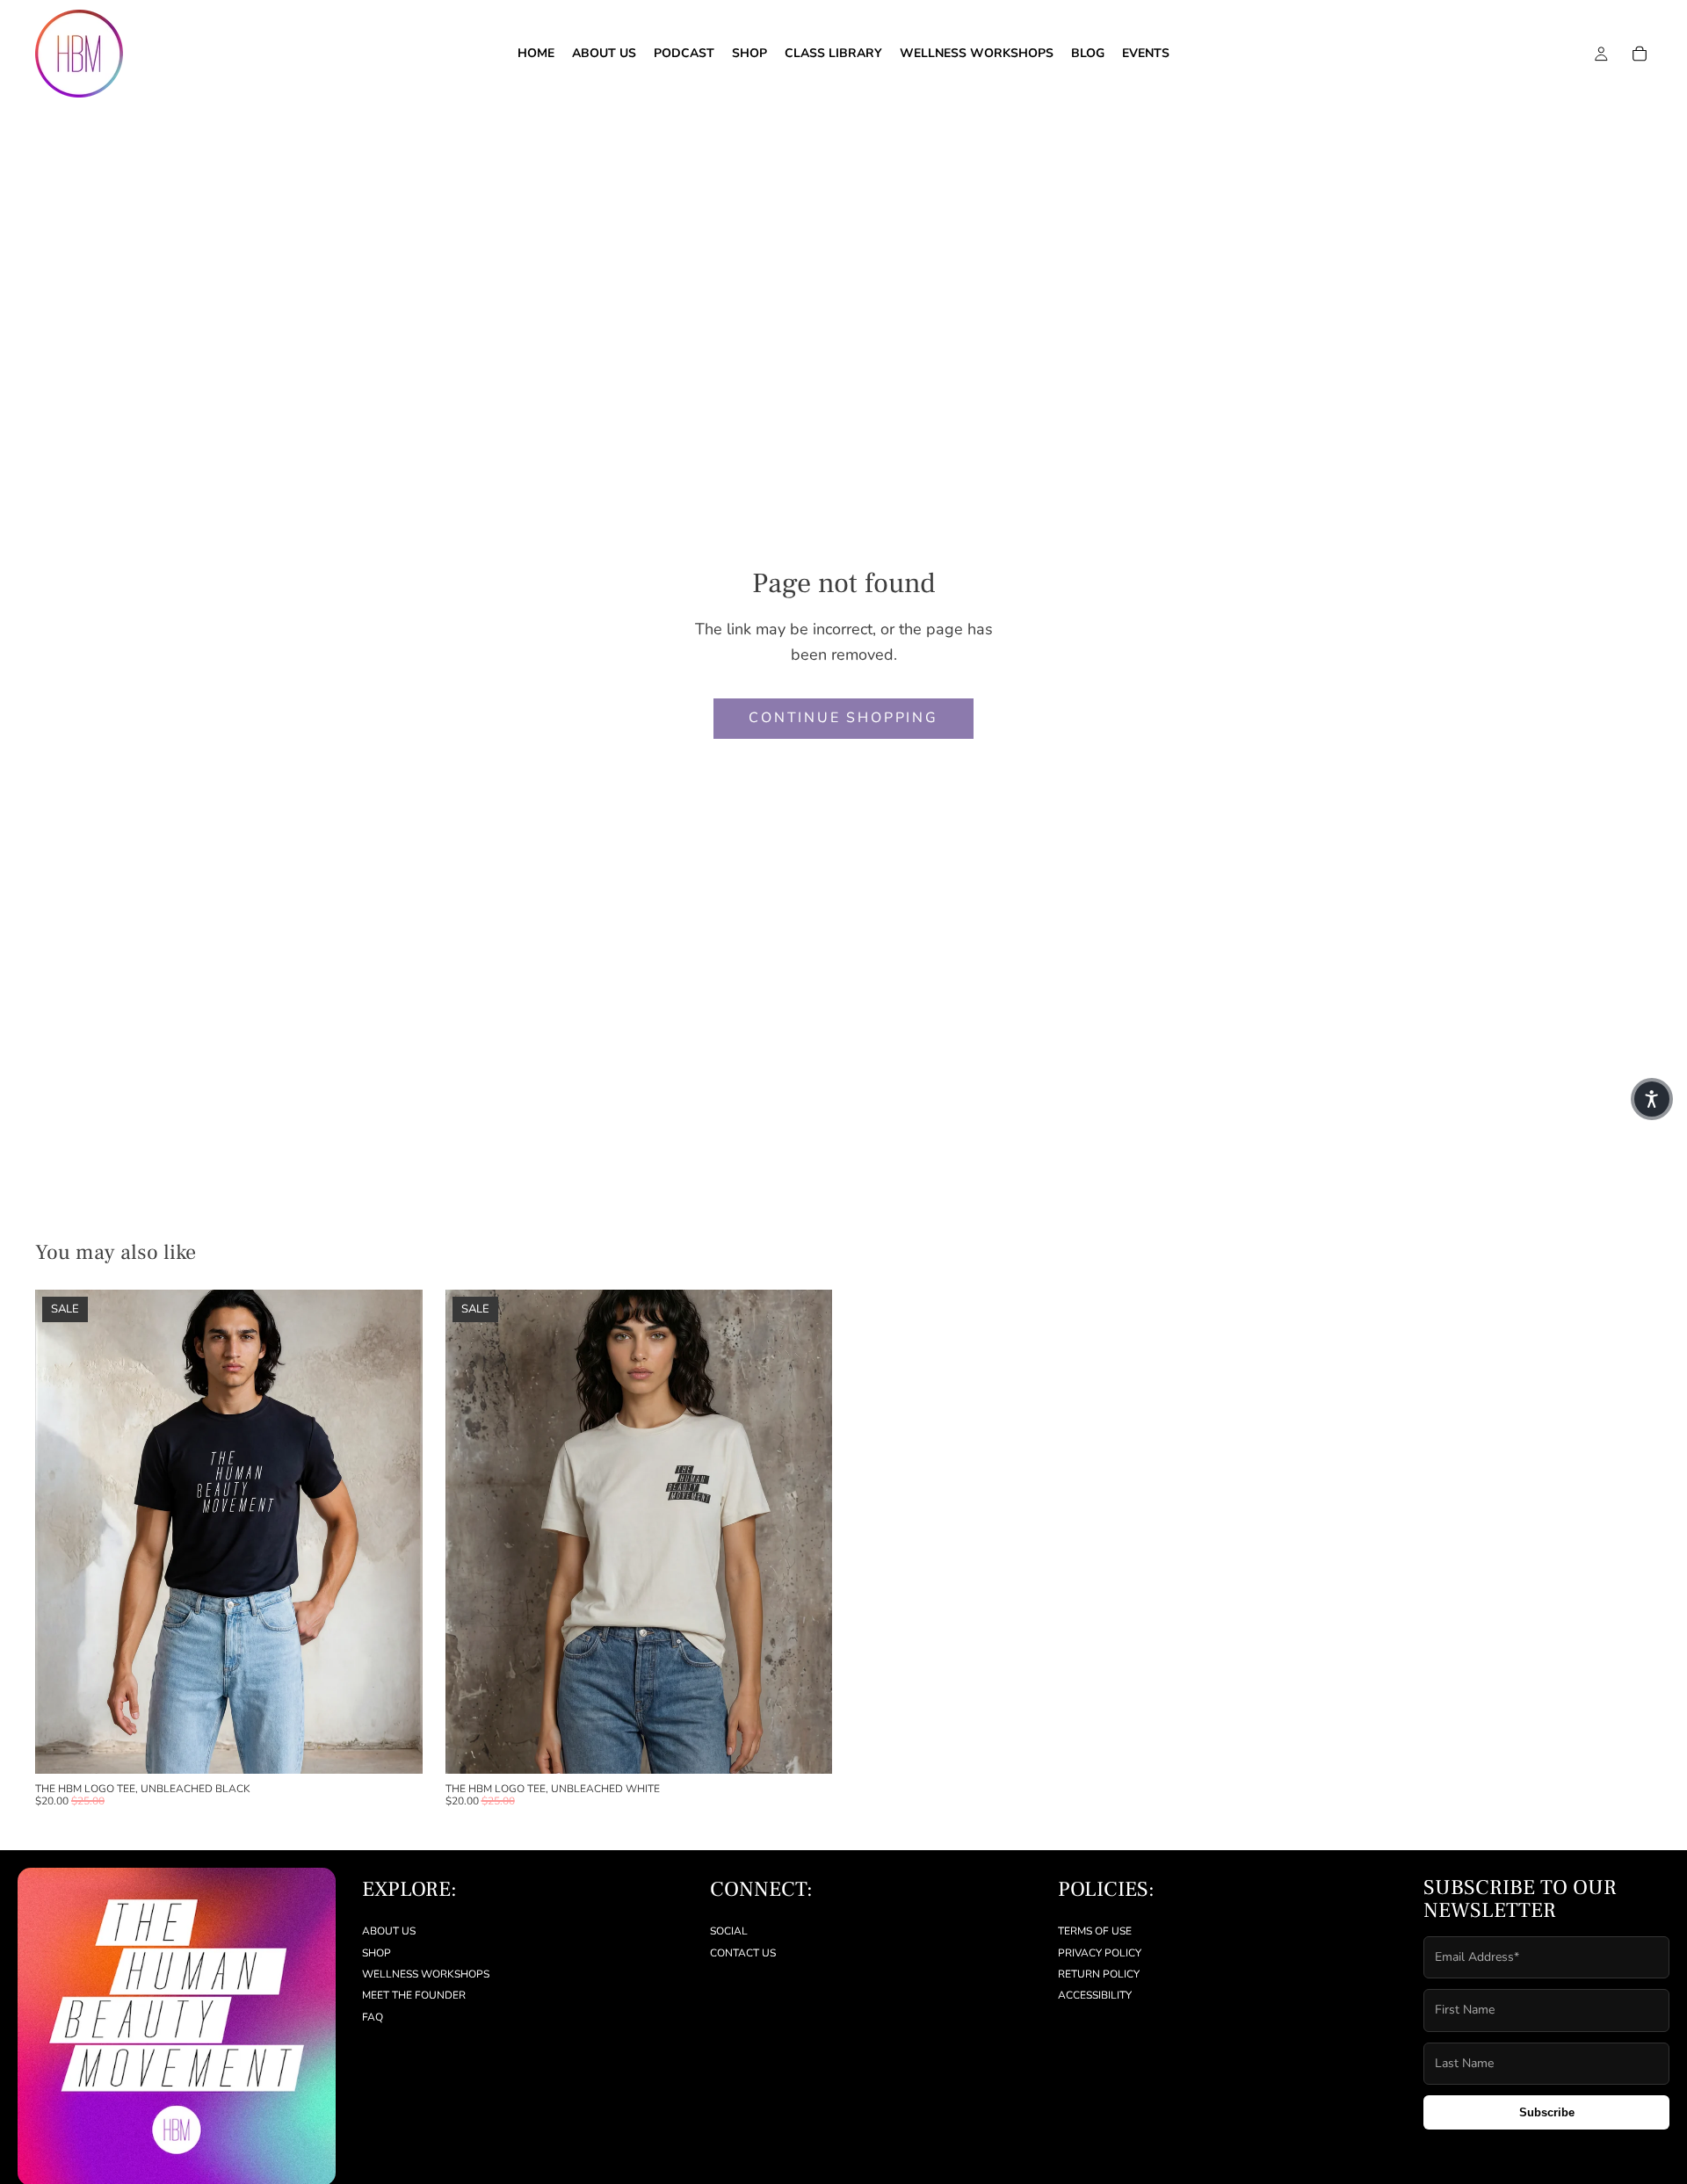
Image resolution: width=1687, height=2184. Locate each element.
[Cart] (1640, 54)
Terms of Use (1095, 1931)
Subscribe (1547, 2112)
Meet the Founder (414, 1995)
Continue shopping (843, 718)
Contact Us (743, 1952)
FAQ (373, 2017)
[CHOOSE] (395, 1746)
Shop (376, 1952)
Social (729, 1931)
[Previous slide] (62, 1531)
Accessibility (1095, 1995)
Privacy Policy (1100, 1952)
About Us (389, 1931)
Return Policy (1099, 1974)
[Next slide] (396, 1531)
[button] (1652, 1099)
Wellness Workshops (426, 1974)
